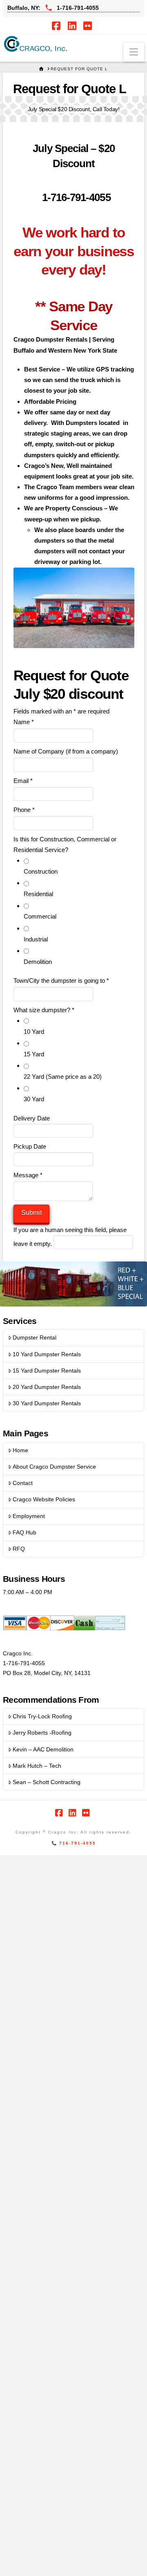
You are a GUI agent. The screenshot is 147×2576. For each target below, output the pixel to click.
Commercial (40, 916)
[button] (134, 52)
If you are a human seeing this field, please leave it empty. (70, 1237)
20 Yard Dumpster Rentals (47, 1387)
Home (20, 1450)
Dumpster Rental (35, 1337)
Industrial (36, 939)
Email (23, 781)
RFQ (19, 1549)
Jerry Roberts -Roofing (42, 1733)
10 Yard (34, 1032)
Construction (41, 871)
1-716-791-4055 (75, 197)
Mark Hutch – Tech (37, 1766)
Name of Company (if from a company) (66, 751)
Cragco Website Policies (44, 1499)
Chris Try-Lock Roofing (42, 1716)
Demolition (38, 962)
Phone (24, 810)
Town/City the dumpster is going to (61, 981)
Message (28, 1175)
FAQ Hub (24, 1532)
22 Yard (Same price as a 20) (63, 1077)
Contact (23, 1483)
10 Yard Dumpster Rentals (47, 1354)
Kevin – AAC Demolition (43, 1749)
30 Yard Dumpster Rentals (47, 1403)
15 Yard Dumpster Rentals (47, 1371)
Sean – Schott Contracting (47, 1782)
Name (24, 722)
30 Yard (34, 1099)
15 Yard (34, 1054)
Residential (38, 894)
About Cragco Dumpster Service (54, 1467)
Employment (29, 1516)
